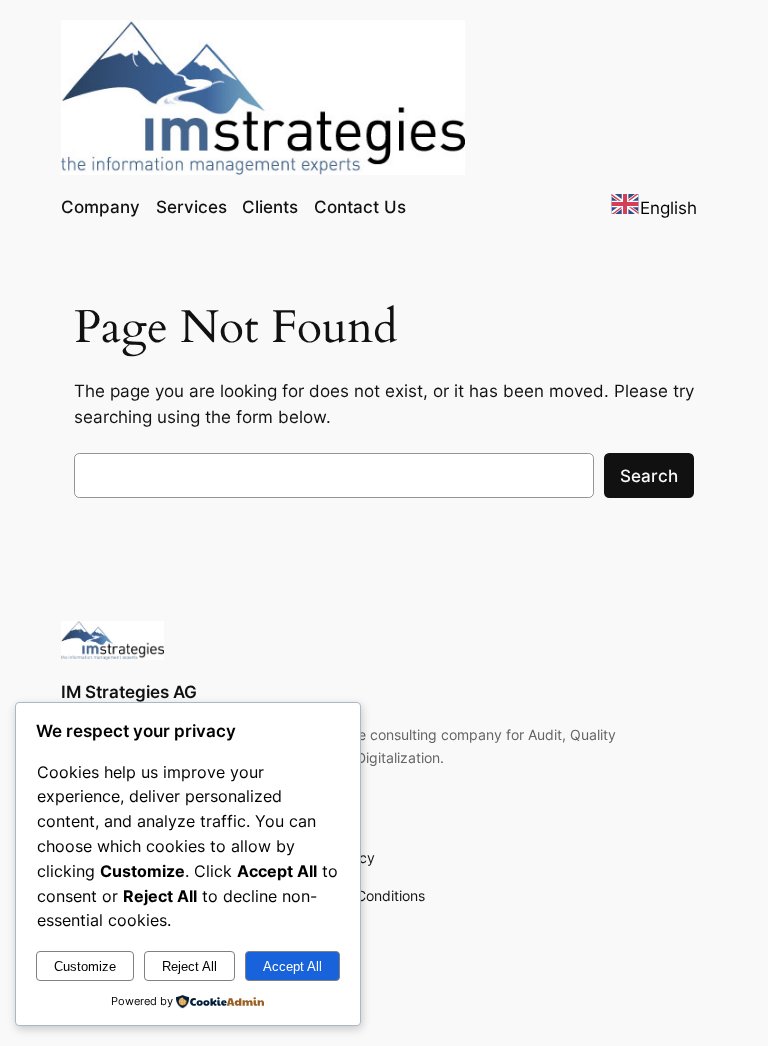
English (668, 208)
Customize (85, 966)
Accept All (292, 966)
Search (649, 476)
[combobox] (653, 207)
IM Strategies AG (129, 692)
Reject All (189, 966)
